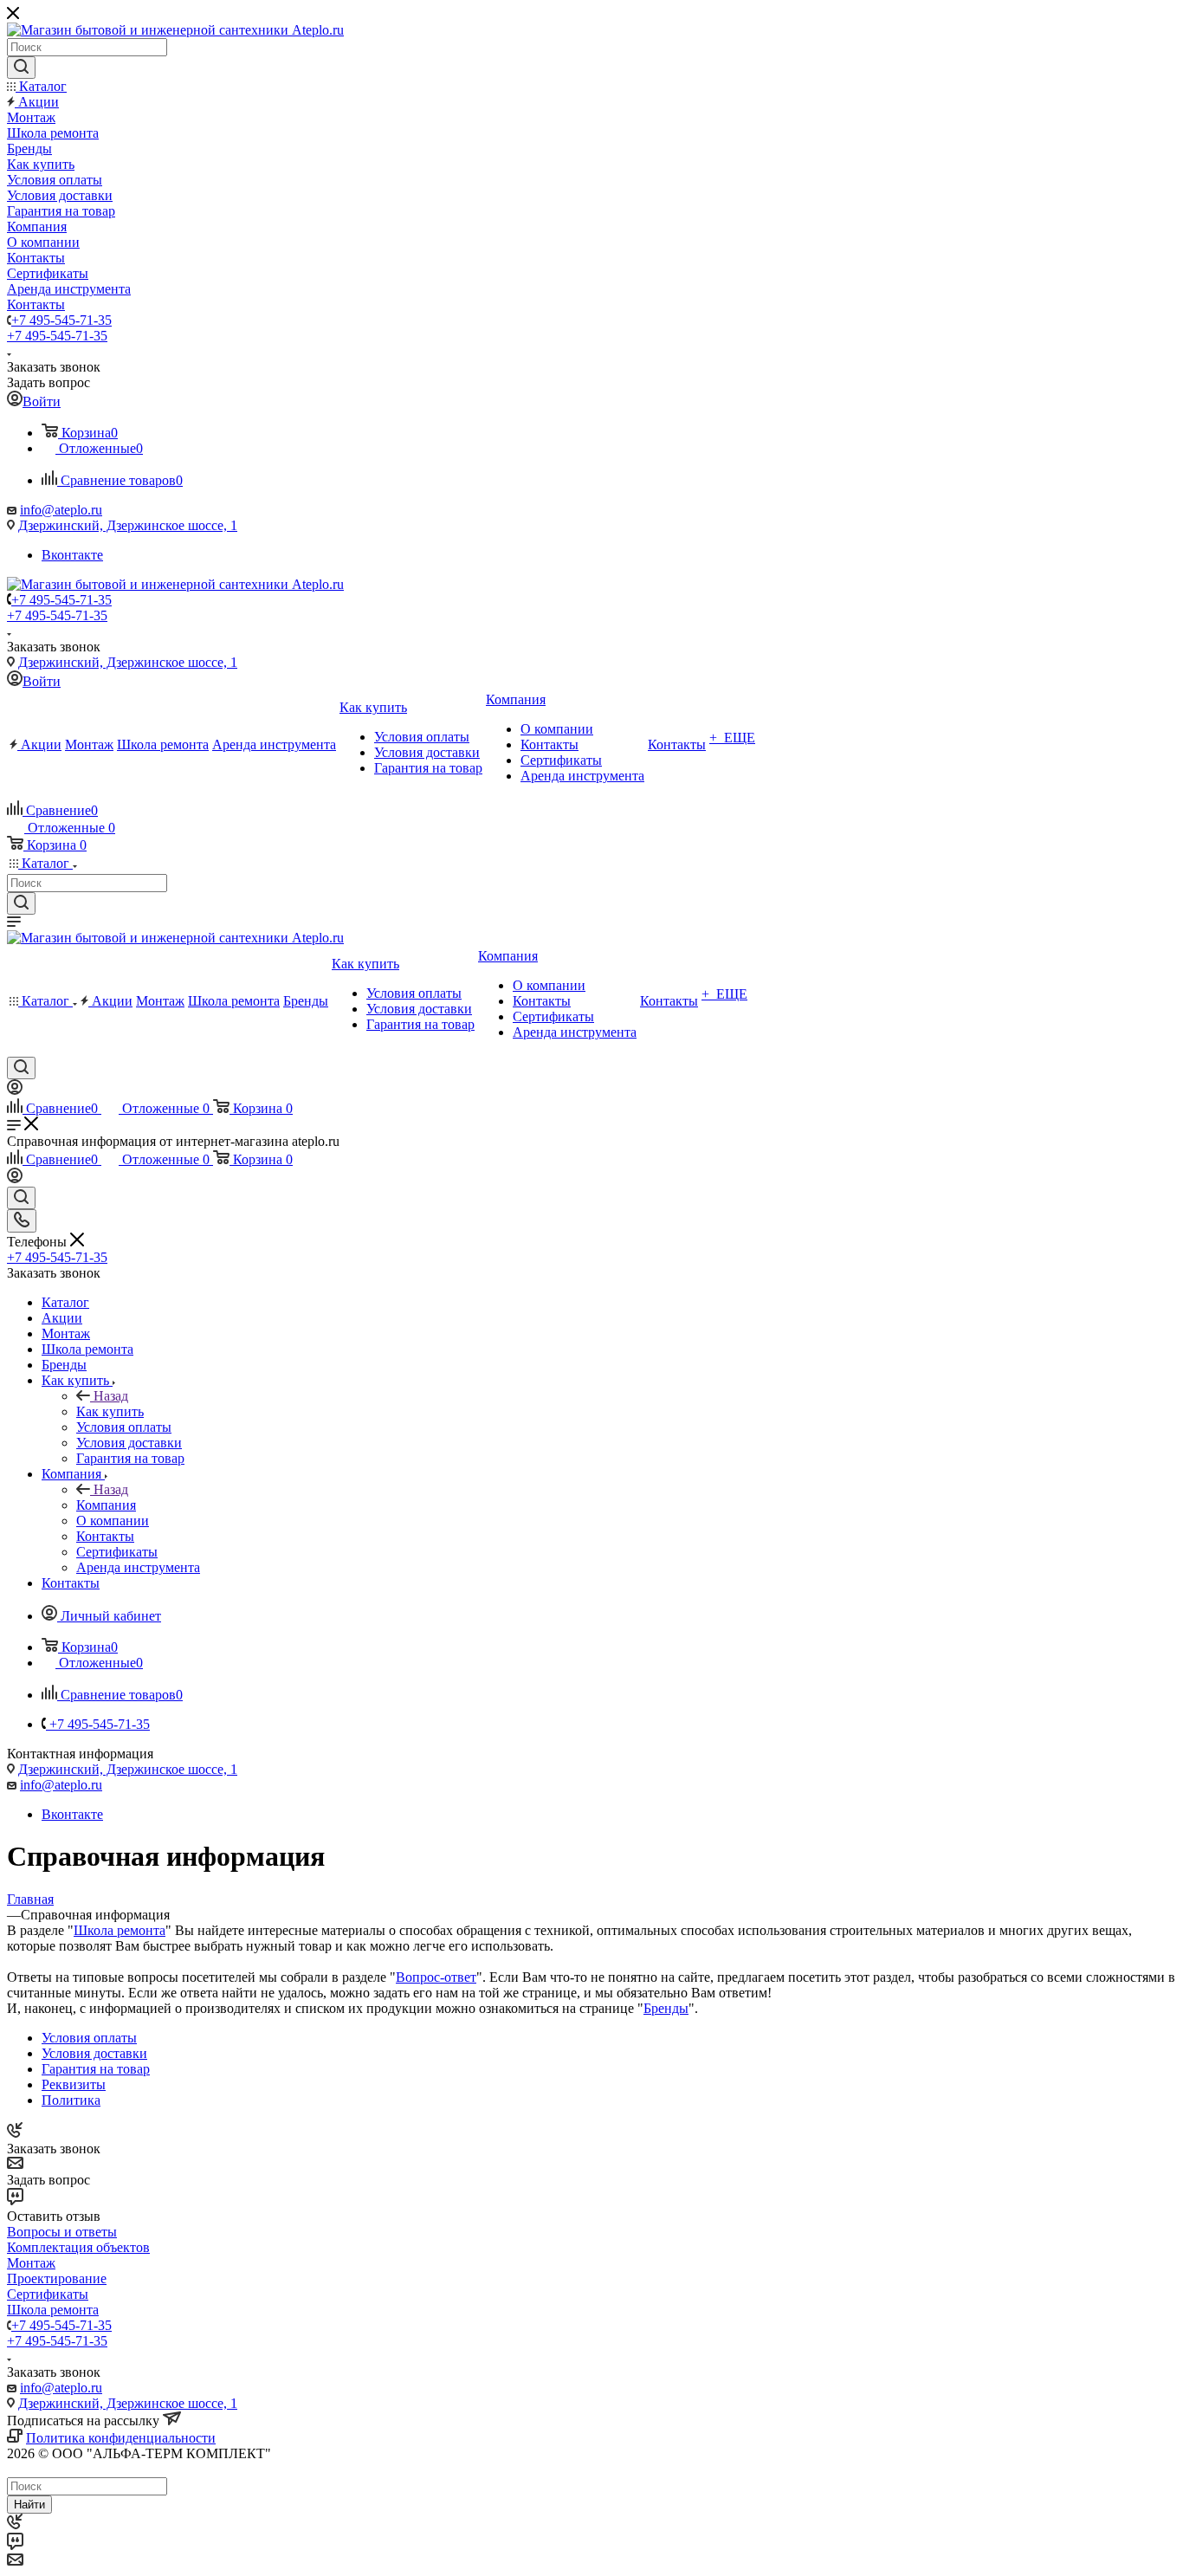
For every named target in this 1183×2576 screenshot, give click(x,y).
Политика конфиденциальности (121, 2438)
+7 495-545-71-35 (61, 320)
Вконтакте (72, 555)
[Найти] (21, 68)
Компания (106, 1505)
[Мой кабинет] (15, 1090)
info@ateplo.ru (61, 510)
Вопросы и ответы (62, 2232)
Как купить (110, 1411)
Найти (29, 2505)
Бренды (666, 2008)
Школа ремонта (120, 1930)
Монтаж (31, 2263)
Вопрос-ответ (436, 1977)
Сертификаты (48, 2294)
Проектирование (57, 2278)
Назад (111, 1396)
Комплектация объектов (78, 2247)
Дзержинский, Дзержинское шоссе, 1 (128, 525)
